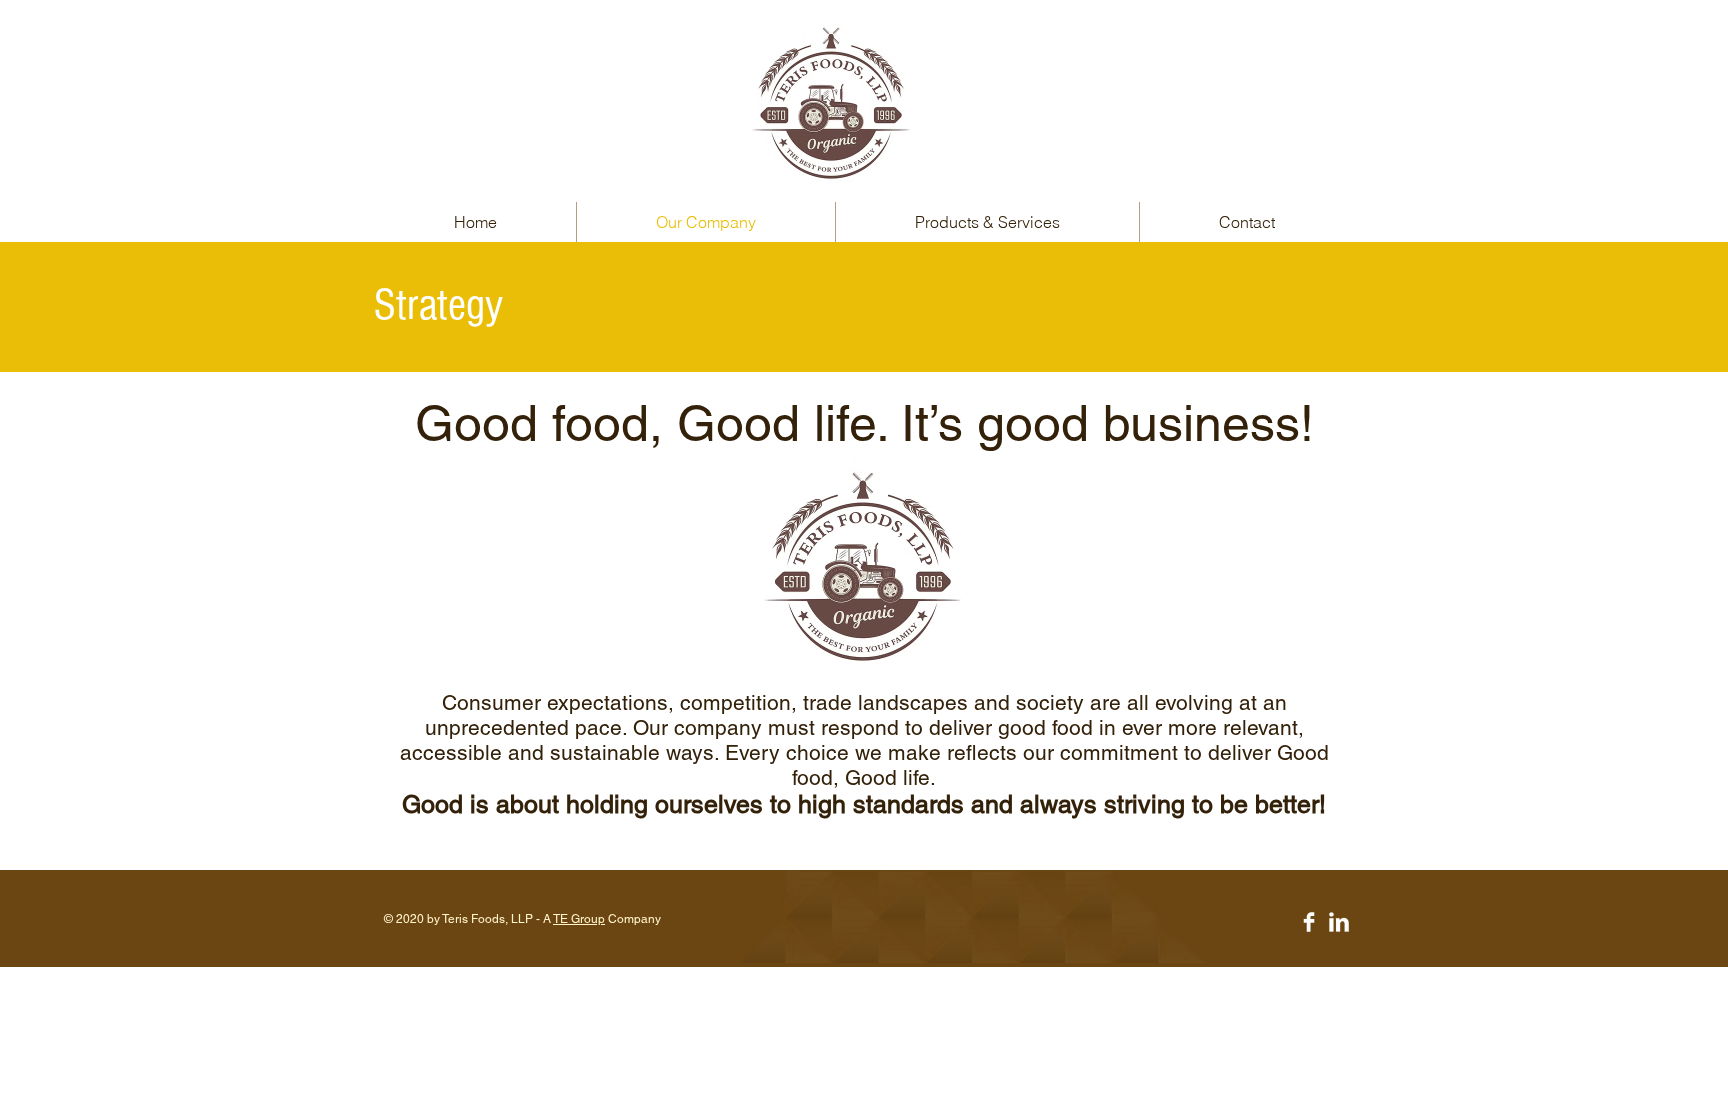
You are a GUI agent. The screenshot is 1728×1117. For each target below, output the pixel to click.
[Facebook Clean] (1309, 922)
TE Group (579, 919)
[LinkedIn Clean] (1339, 922)
